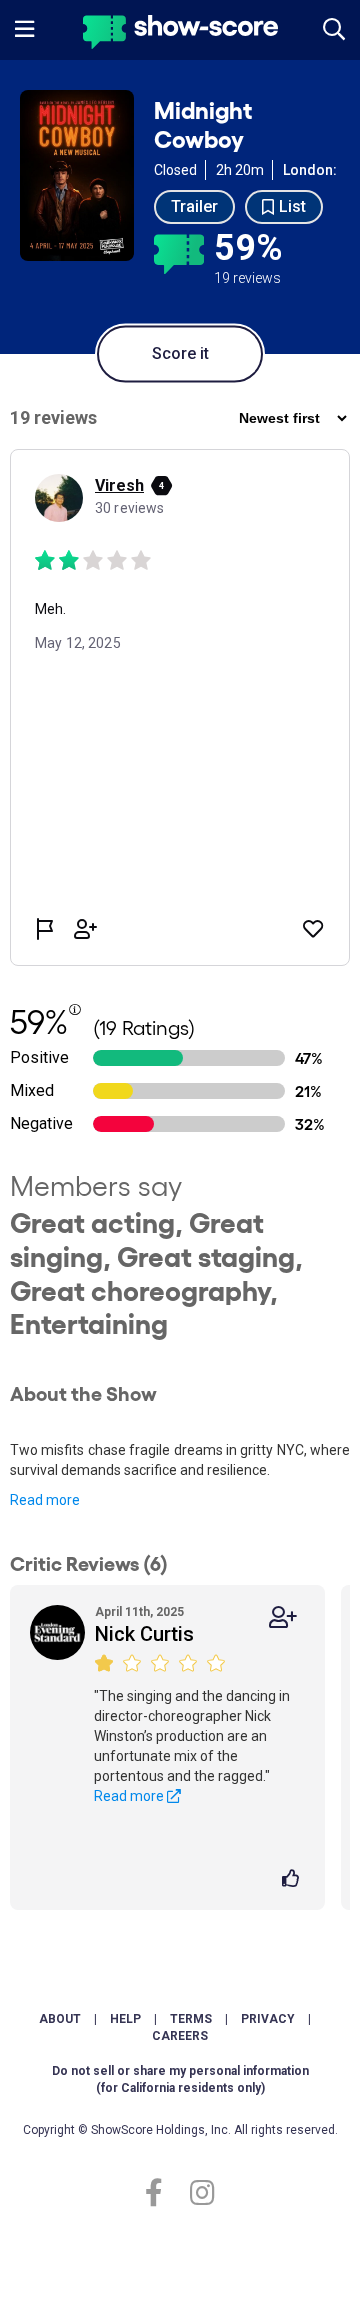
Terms (191, 2019)
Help (125, 2019)
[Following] (283, 1617)
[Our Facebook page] (162, 2193)
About (60, 2019)
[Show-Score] (180, 34)
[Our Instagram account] (197, 2193)
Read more (45, 1500)
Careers (180, 2036)
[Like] (293, 1880)
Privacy (268, 2019)
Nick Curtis (144, 1634)
